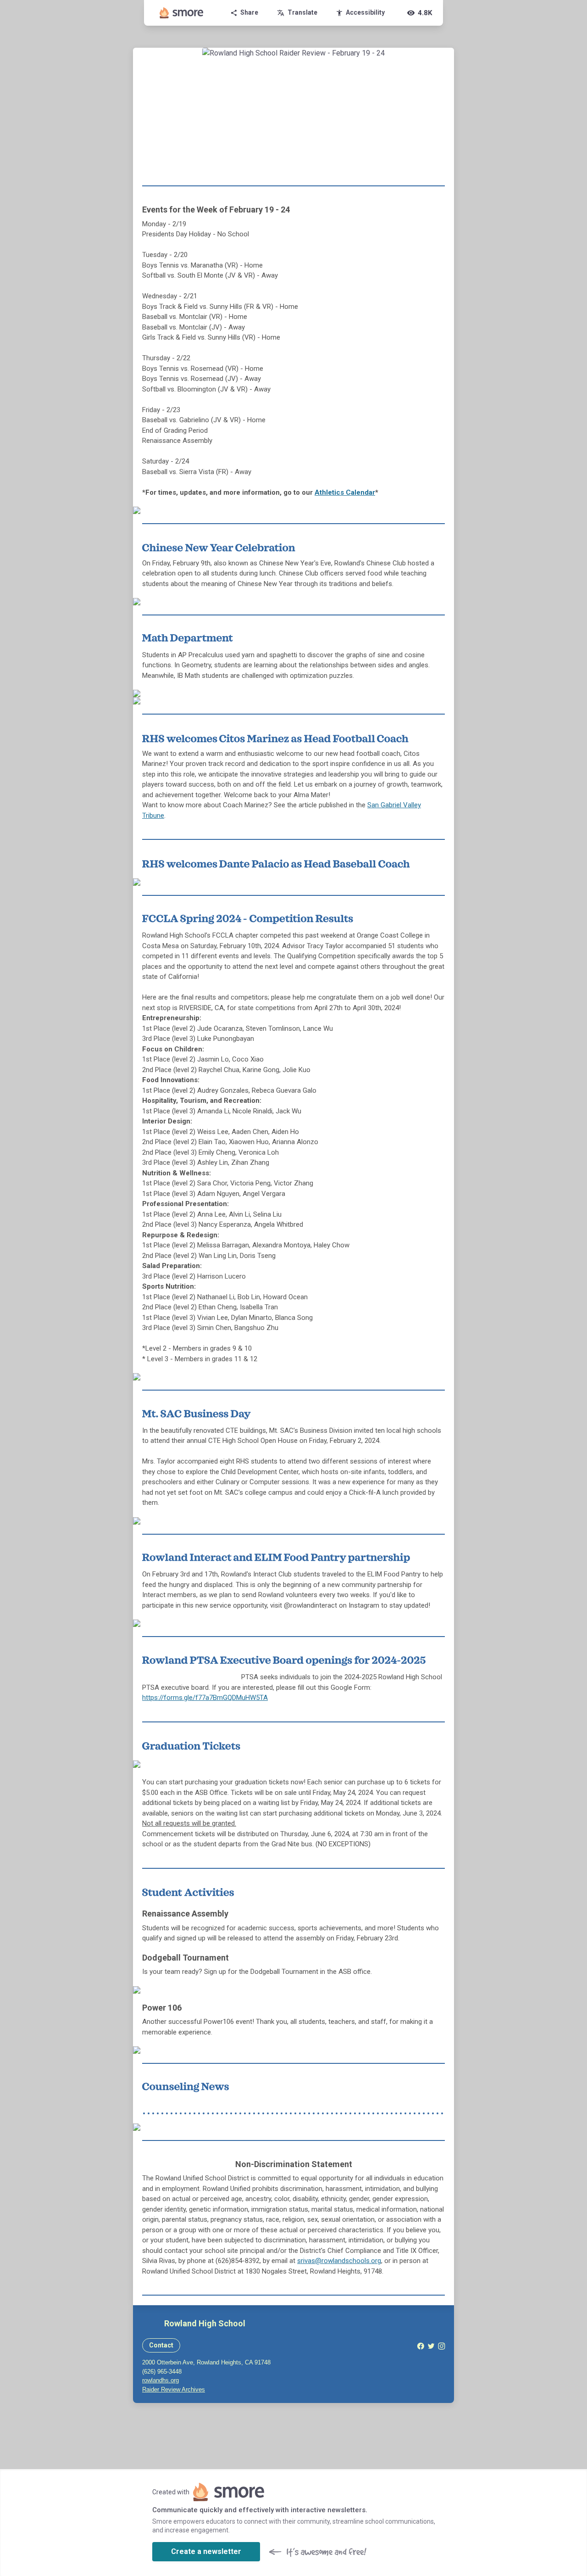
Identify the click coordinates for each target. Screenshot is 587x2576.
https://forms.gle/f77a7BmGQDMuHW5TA (205, 1698)
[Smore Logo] (182, 13)
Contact (161, 2345)
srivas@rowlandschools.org (339, 2261)
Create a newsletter (206, 2551)
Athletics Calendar (345, 492)
